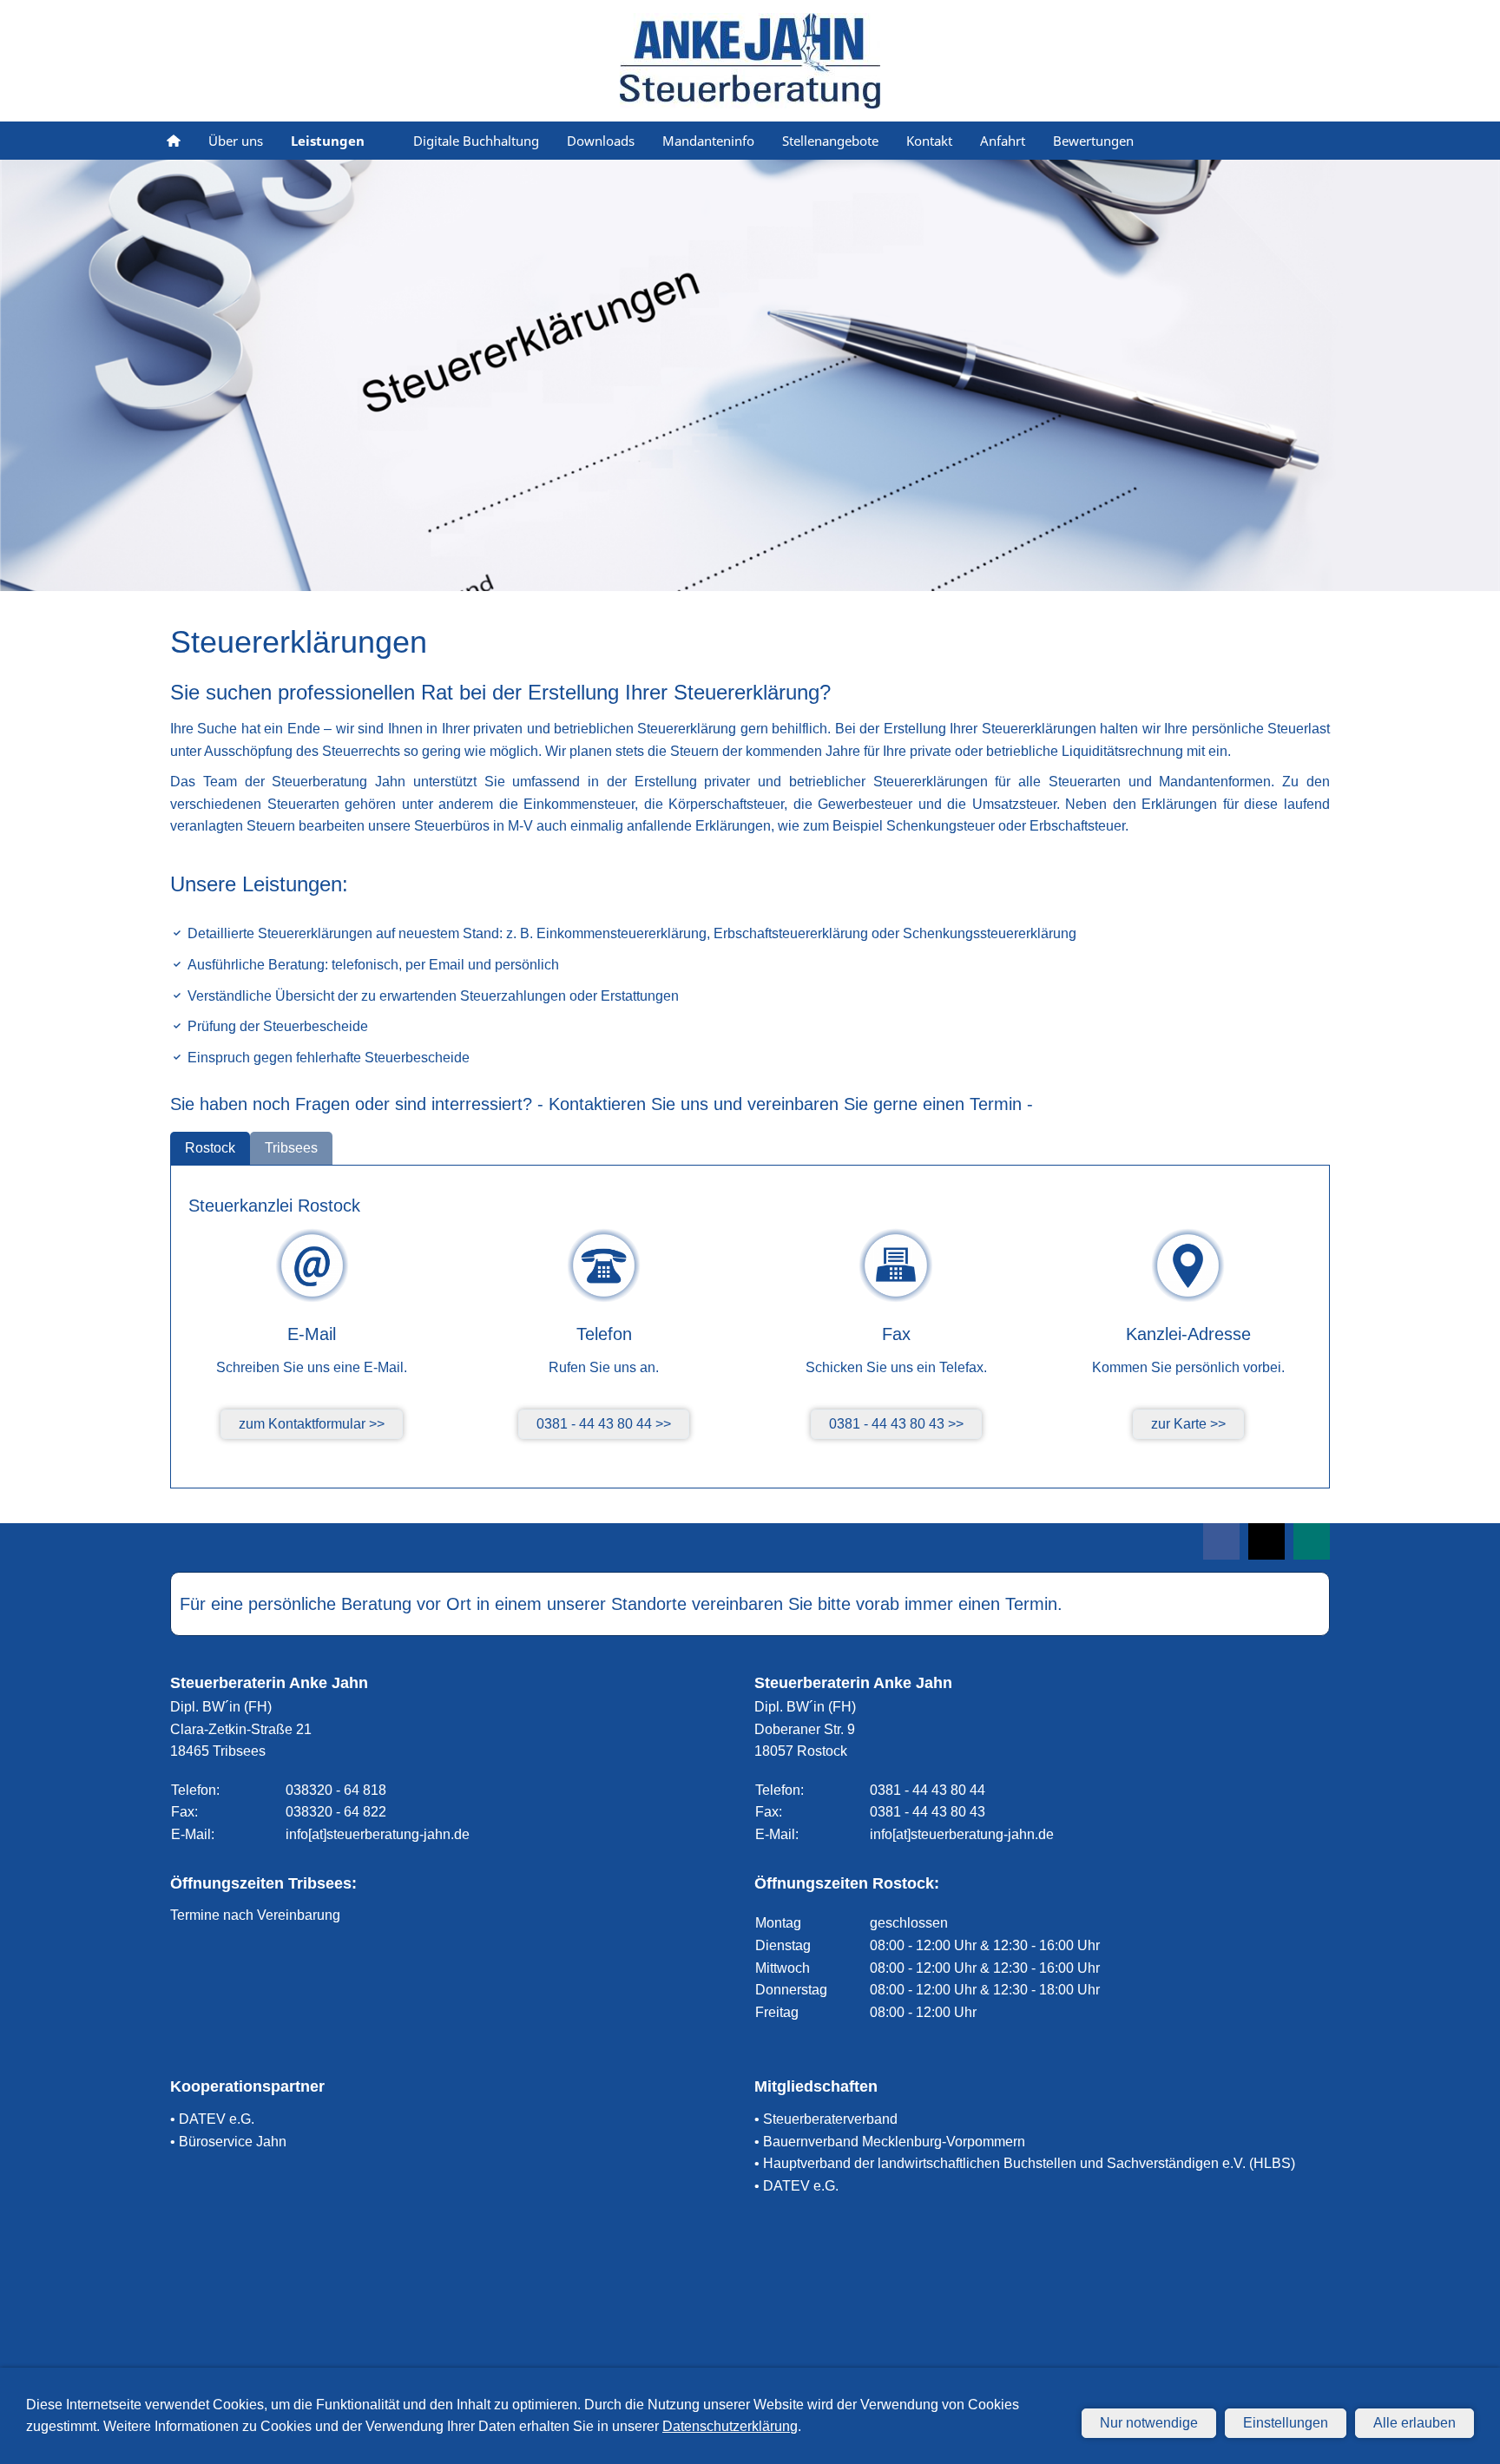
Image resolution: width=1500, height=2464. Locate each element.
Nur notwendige (1149, 2423)
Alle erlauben (1414, 2423)
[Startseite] (174, 141)
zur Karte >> (1188, 1424)
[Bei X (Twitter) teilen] (1266, 1541)
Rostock (210, 1148)
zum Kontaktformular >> (312, 1424)
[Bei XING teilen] (1312, 1541)
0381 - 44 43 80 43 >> (896, 1424)
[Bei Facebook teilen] (1221, 1541)
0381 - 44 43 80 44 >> (604, 1424)
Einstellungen (1286, 2423)
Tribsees (291, 1148)
